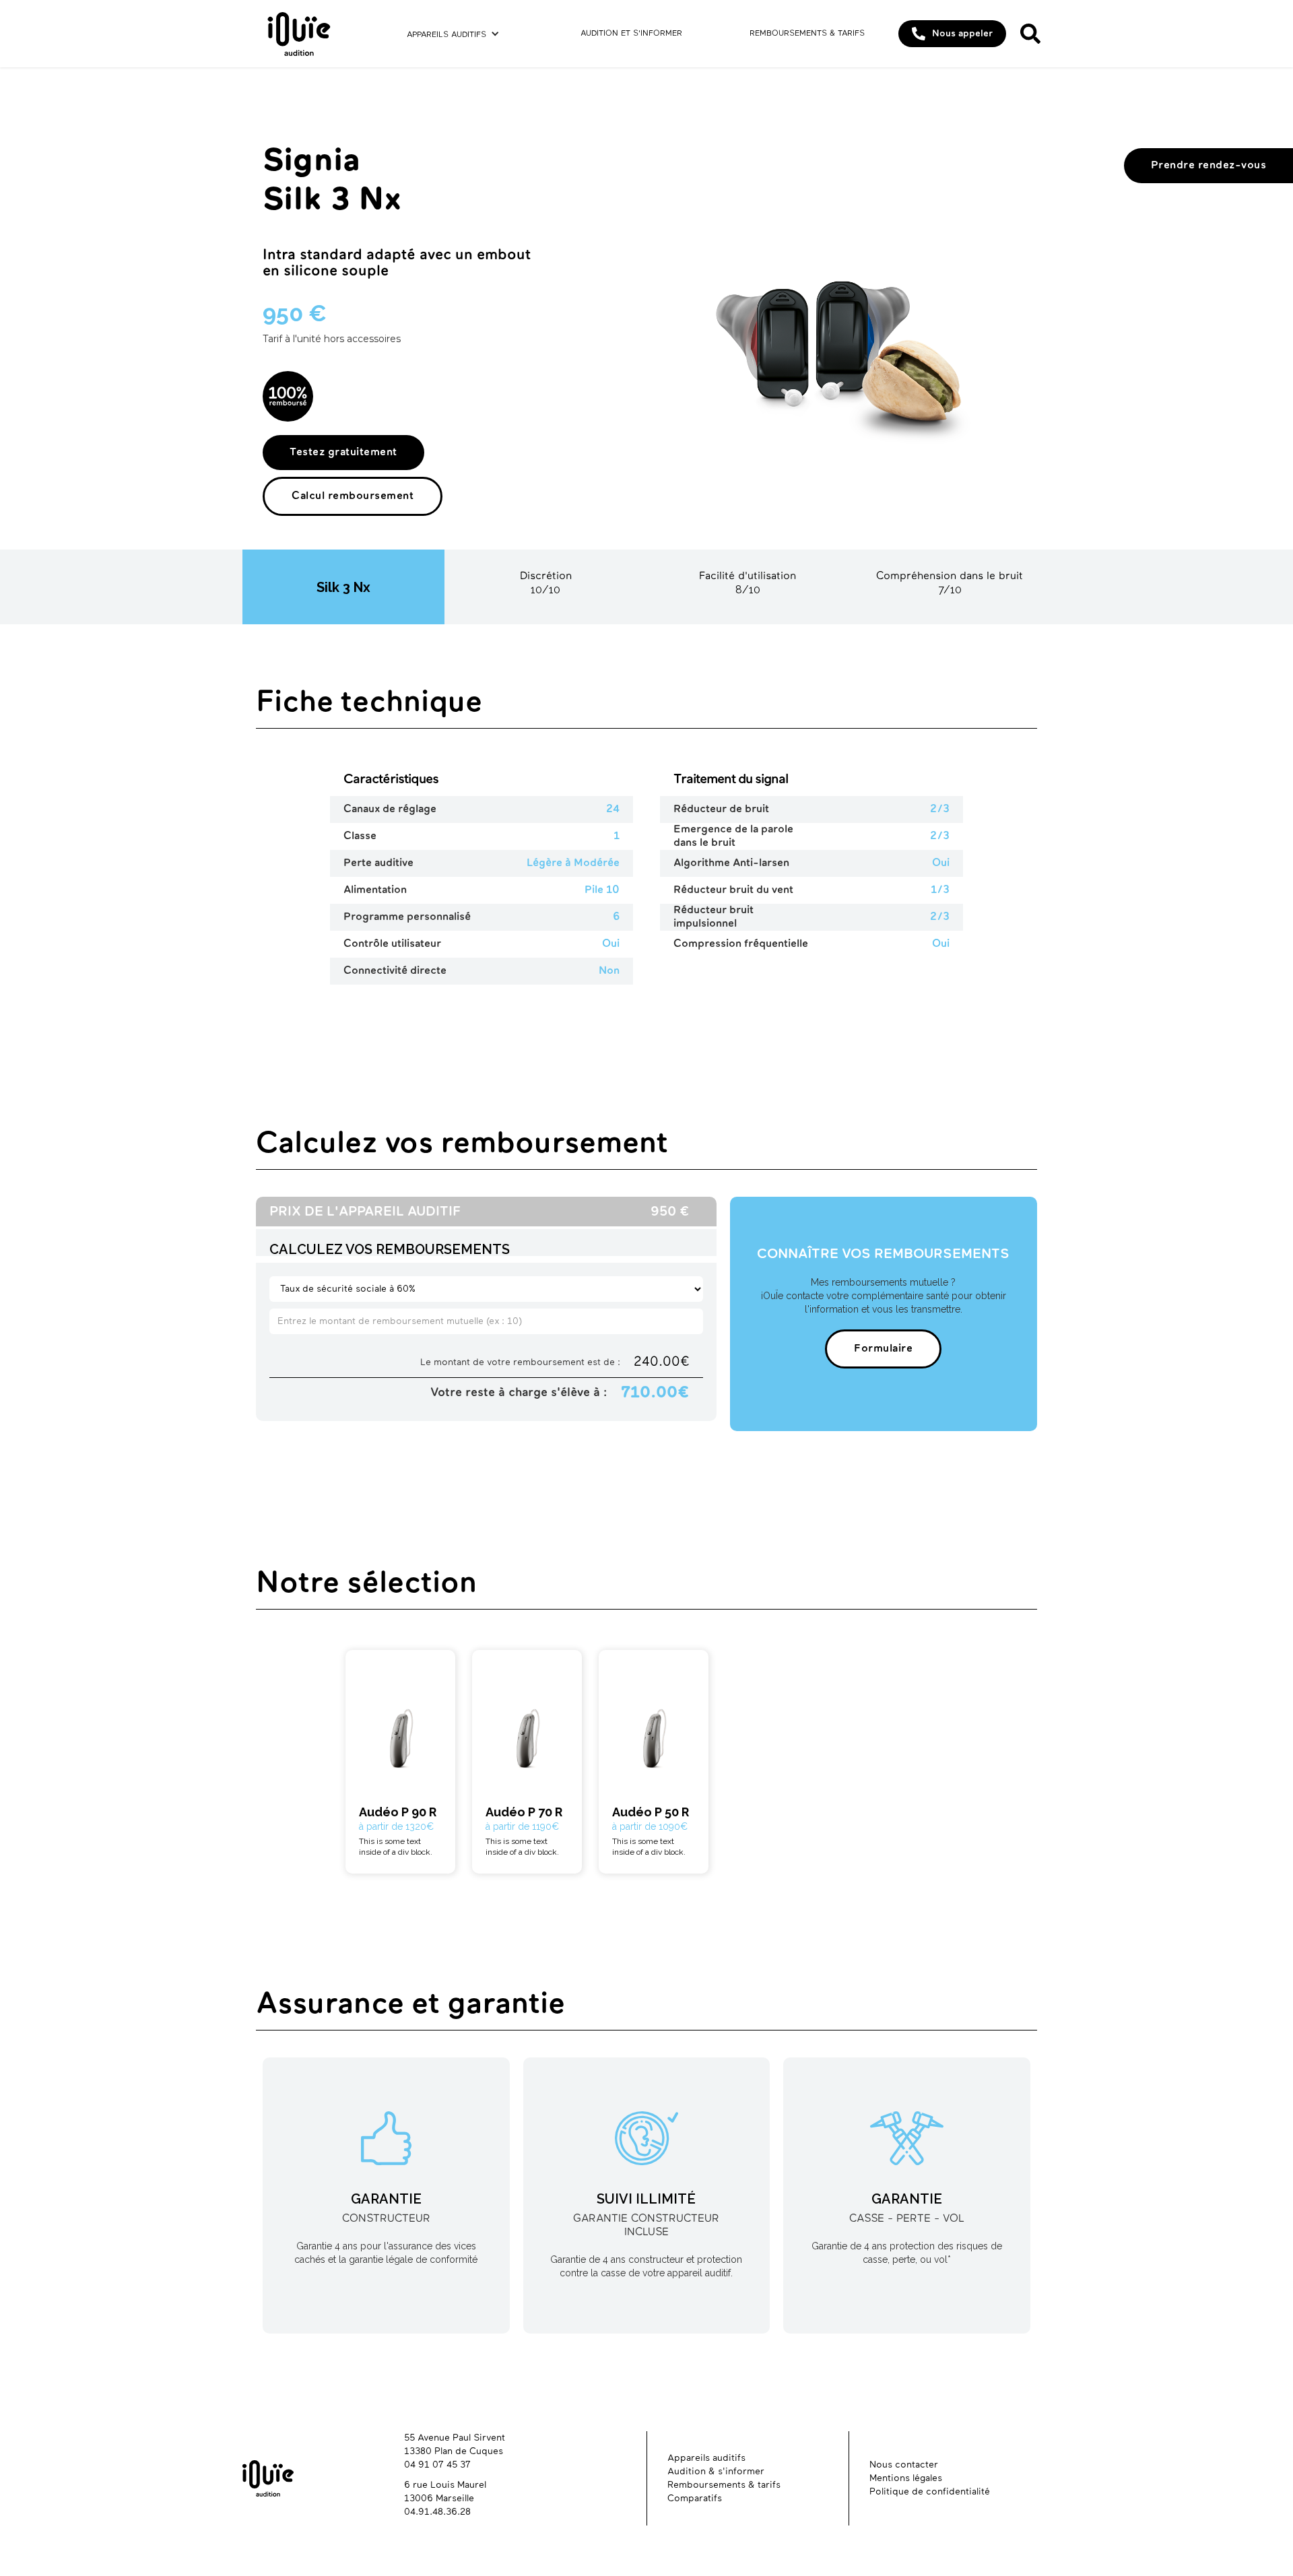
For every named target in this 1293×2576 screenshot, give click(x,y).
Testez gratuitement (343, 453)
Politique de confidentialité (930, 2492)
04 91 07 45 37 (437, 2465)
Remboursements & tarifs (807, 34)
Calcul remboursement (353, 496)
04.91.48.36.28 (437, 2512)
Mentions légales (906, 2478)
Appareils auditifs (446, 35)
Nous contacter (904, 2465)
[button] (453, 34)
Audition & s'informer (716, 2472)
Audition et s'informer (631, 34)
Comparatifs (695, 2499)
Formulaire (883, 1349)
